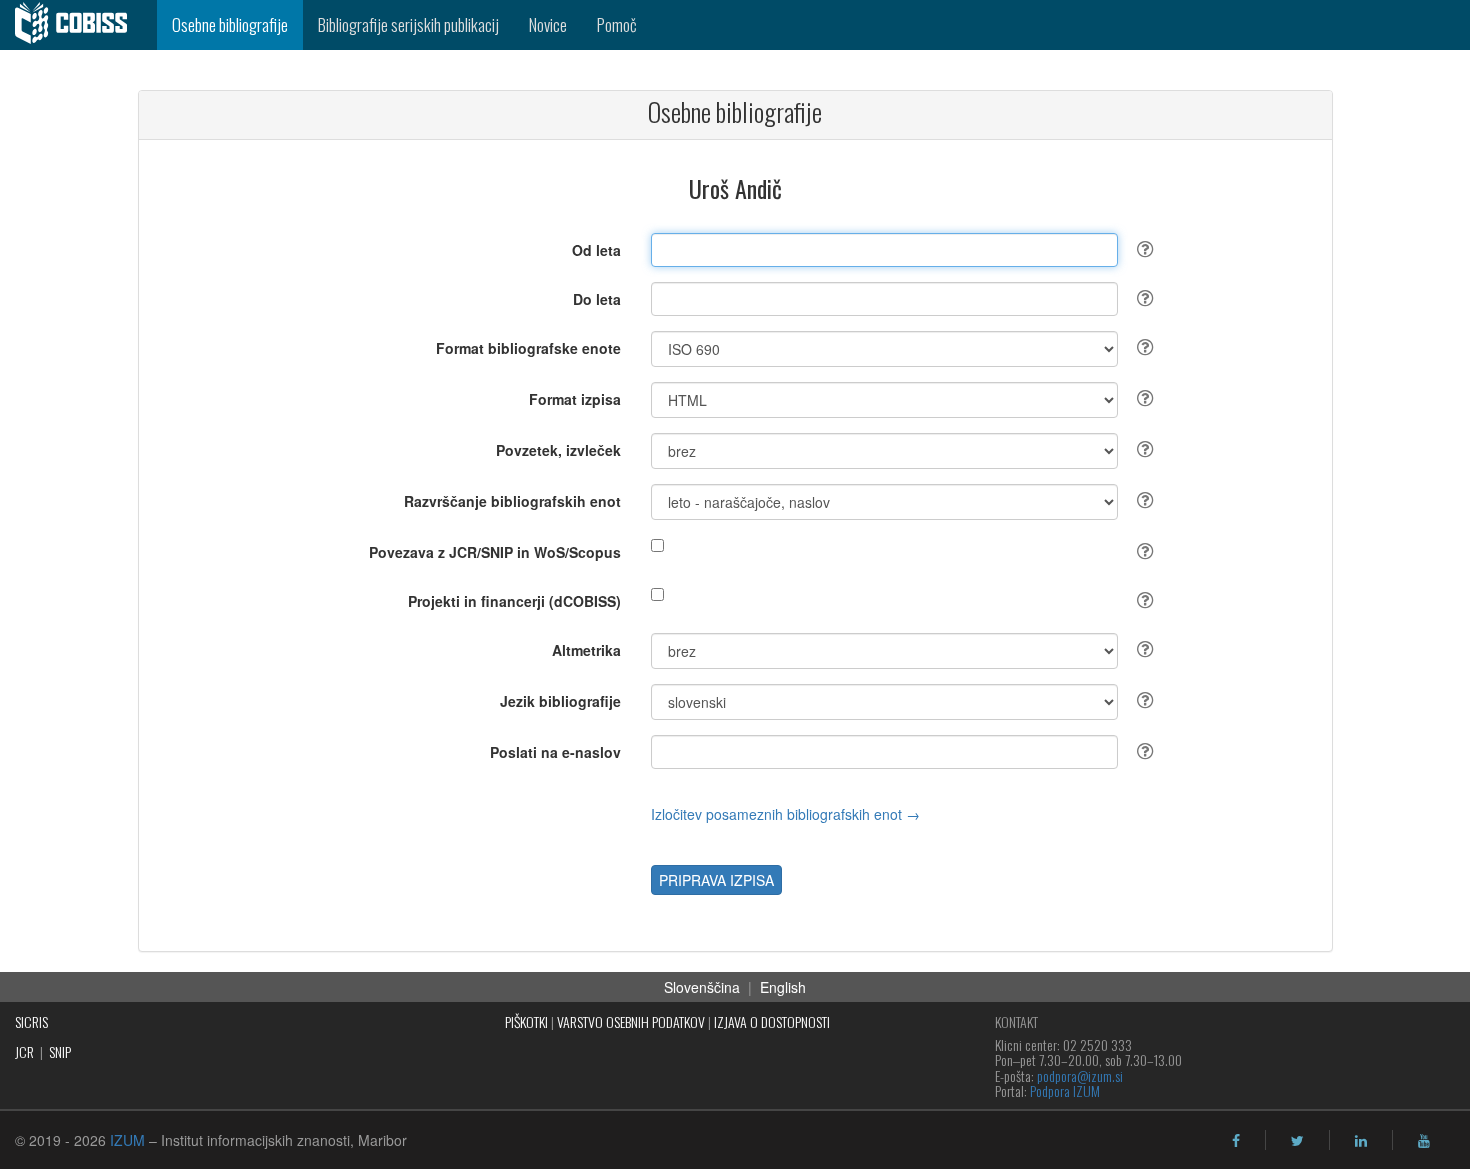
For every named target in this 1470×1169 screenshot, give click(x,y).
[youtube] (1424, 1141)
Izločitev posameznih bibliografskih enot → (785, 814)
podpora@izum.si (1080, 1075)
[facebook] (1236, 1141)
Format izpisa (575, 399)
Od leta (596, 250)
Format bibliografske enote (528, 348)
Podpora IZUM (1065, 1090)
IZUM (127, 1140)
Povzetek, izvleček (558, 450)
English (783, 987)
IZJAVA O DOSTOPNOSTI (772, 1021)
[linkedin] (1361, 1141)
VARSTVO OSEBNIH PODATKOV (631, 1021)
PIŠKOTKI (526, 1021)
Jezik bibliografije (560, 701)
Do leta (597, 299)
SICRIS (31, 1021)
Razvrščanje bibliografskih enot (512, 501)
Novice (548, 24)
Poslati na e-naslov (555, 752)
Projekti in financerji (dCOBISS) (514, 601)
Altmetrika (586, 650)
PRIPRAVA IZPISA (716, 880)
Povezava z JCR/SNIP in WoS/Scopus (495, 552)
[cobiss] (78, 25)
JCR (24, 1051)
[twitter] (1297, 1141)
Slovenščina (702, 987)
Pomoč (617, 24)
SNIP (60, 1051)
